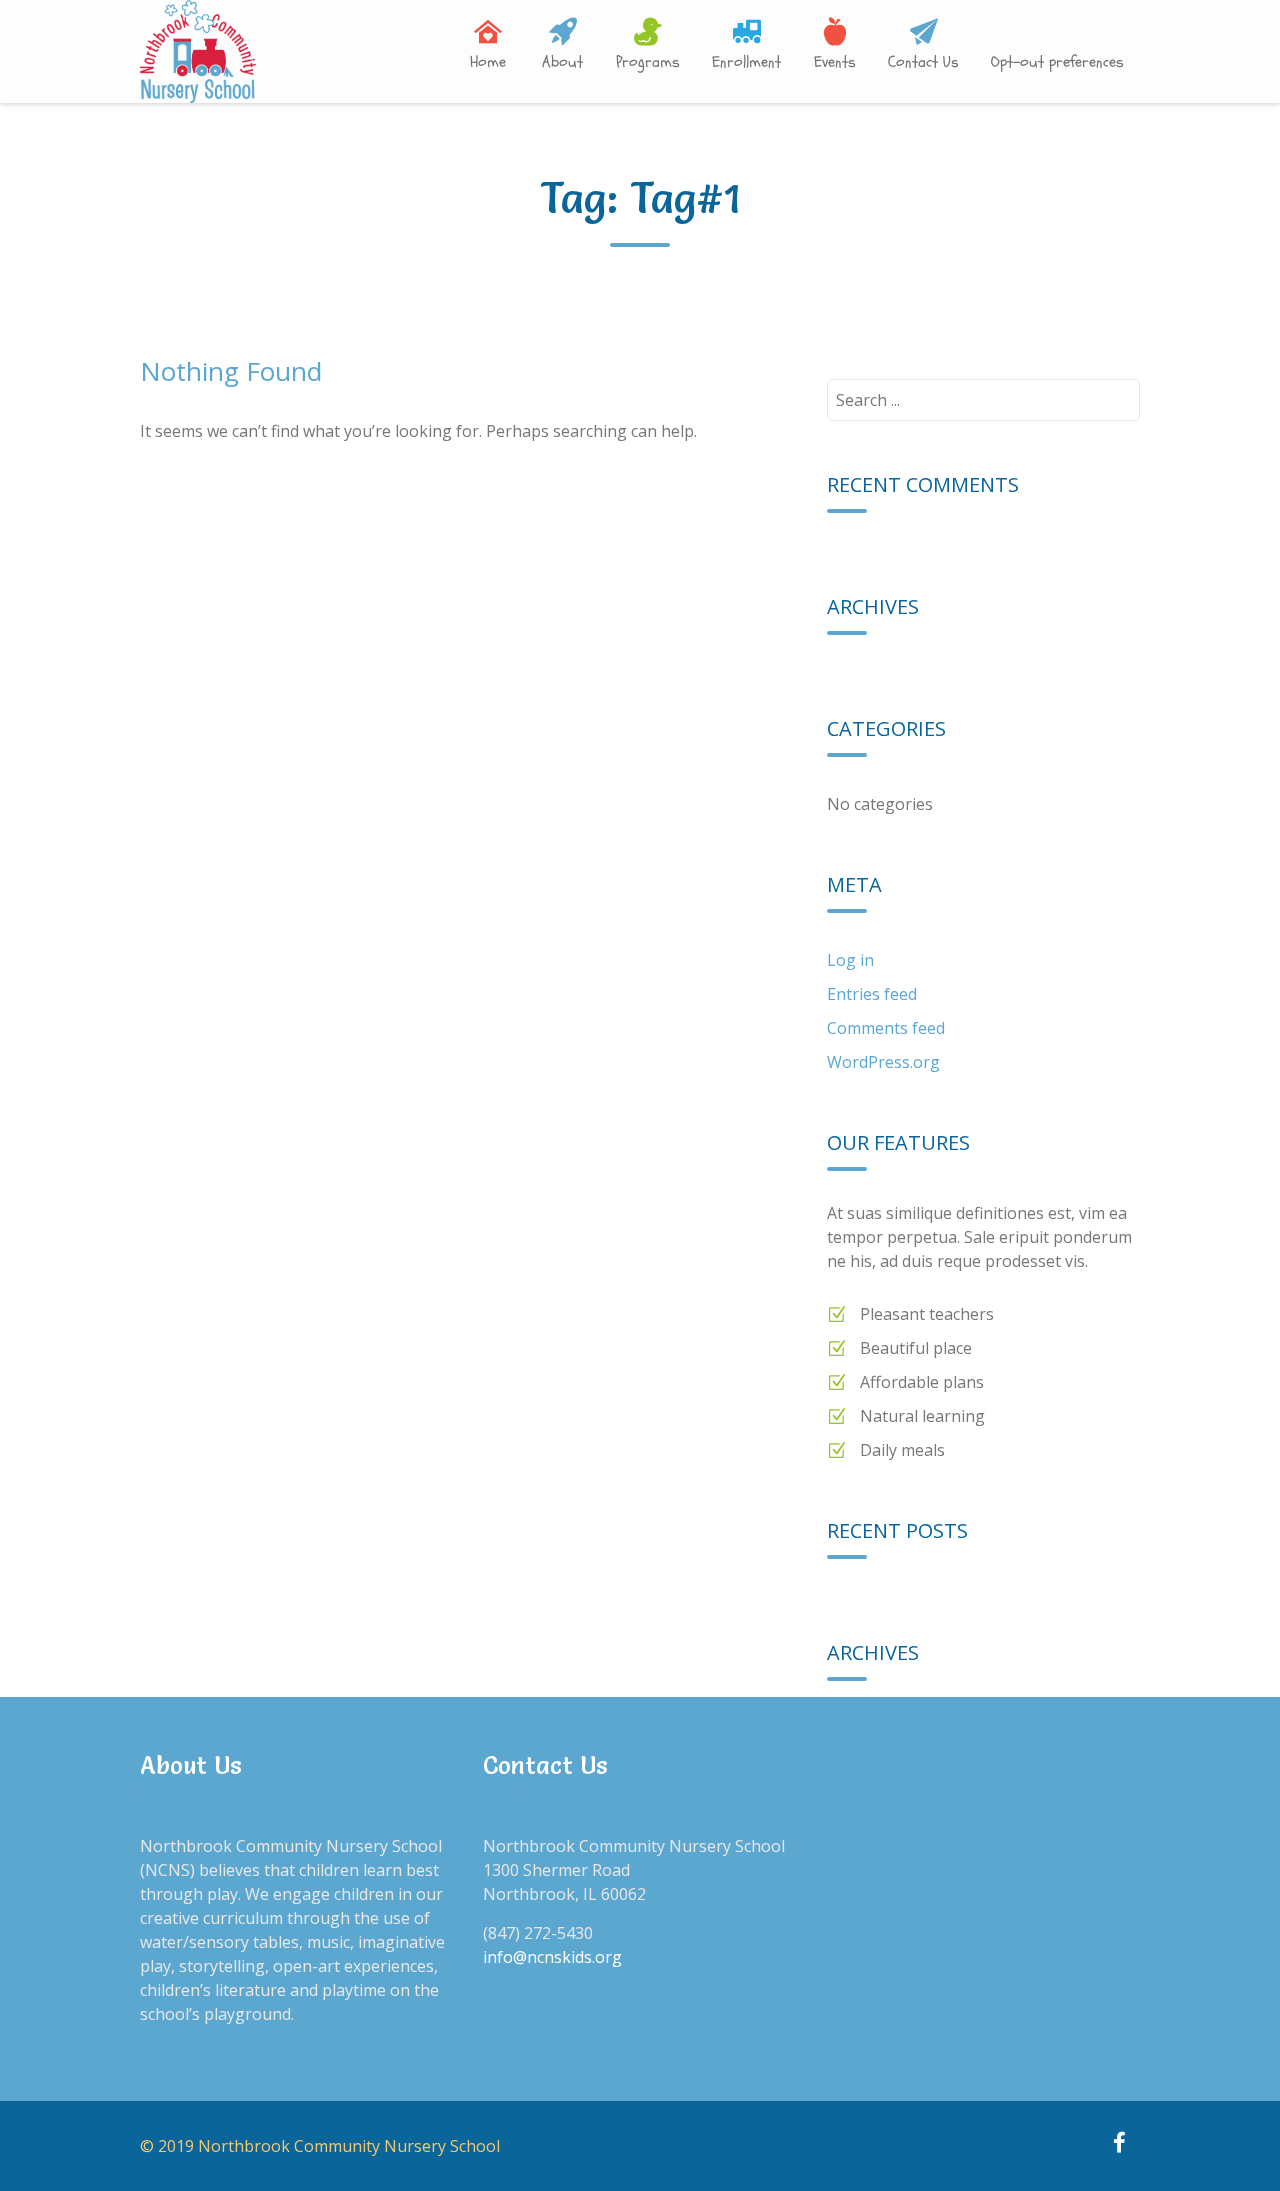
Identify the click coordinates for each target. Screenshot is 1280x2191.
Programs (648, 62)
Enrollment (746, 62)
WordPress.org (883, 1062)
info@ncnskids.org (552, 1957)
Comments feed (886, 1028)
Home (488, 62)
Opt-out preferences (1057, 62)
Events (835, 62)
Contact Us (923, 62)
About (562, 62)
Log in (850, 960)
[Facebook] (1119, 2145)
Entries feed (872, 994)
